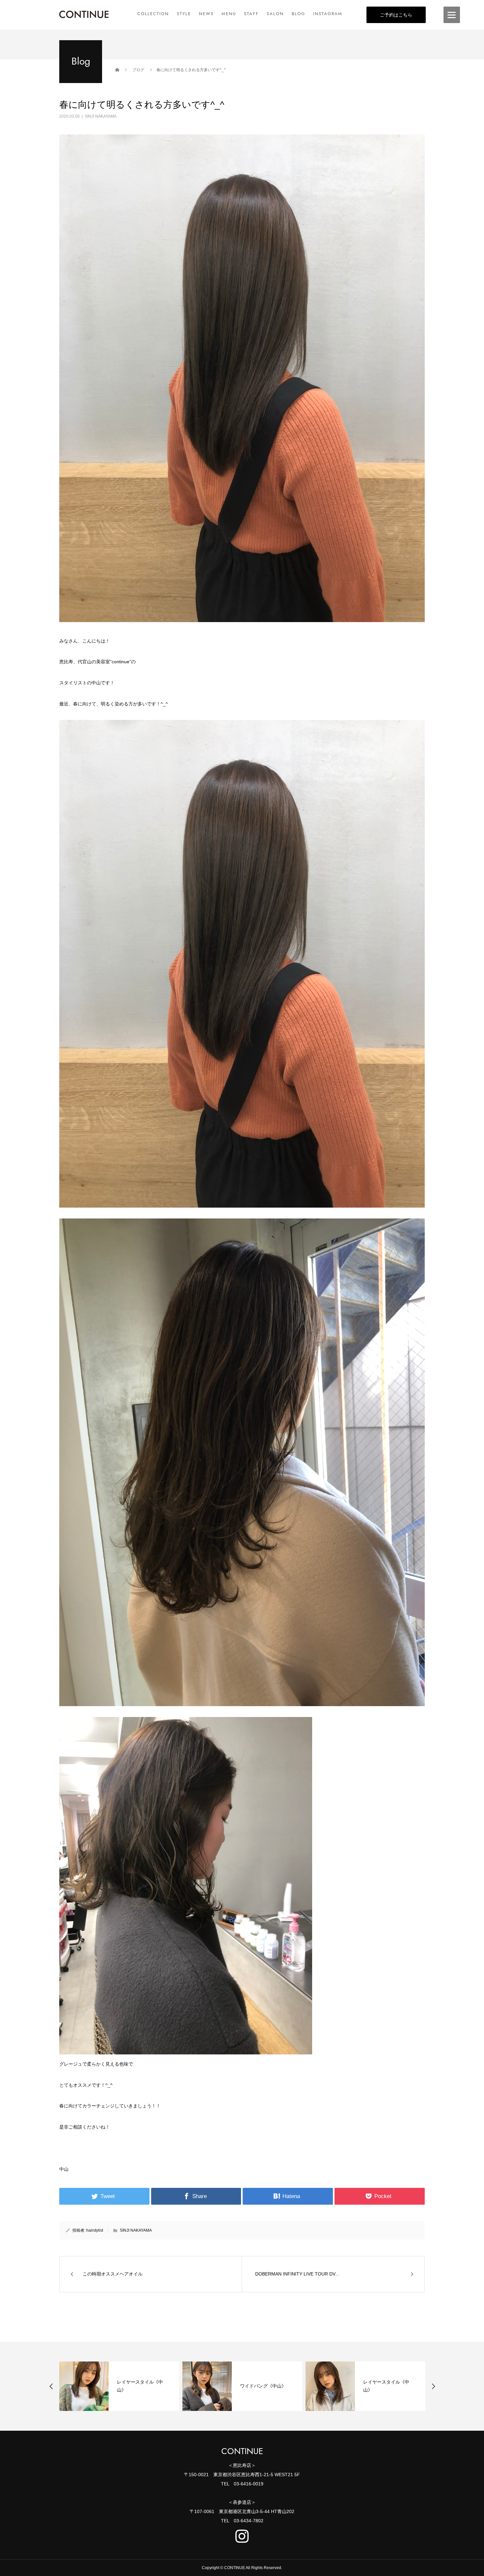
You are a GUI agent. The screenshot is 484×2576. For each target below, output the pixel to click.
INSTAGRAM (328, 14)
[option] (119, 2386)
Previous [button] (51, 2386)
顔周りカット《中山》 (263, 2386)
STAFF (251, 14)
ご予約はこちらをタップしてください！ (101, 2148)
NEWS (206, 14)
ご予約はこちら (396, 15)
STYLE (184, 14)
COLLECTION (153, 14)
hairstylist (95, 2230)
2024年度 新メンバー (387, 2386)
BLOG (298, 14)
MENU (229, 14)
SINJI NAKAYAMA (101, 116)
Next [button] (433, 2386)
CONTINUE (242, 2451)
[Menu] (452, 15)
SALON (275, 14)
